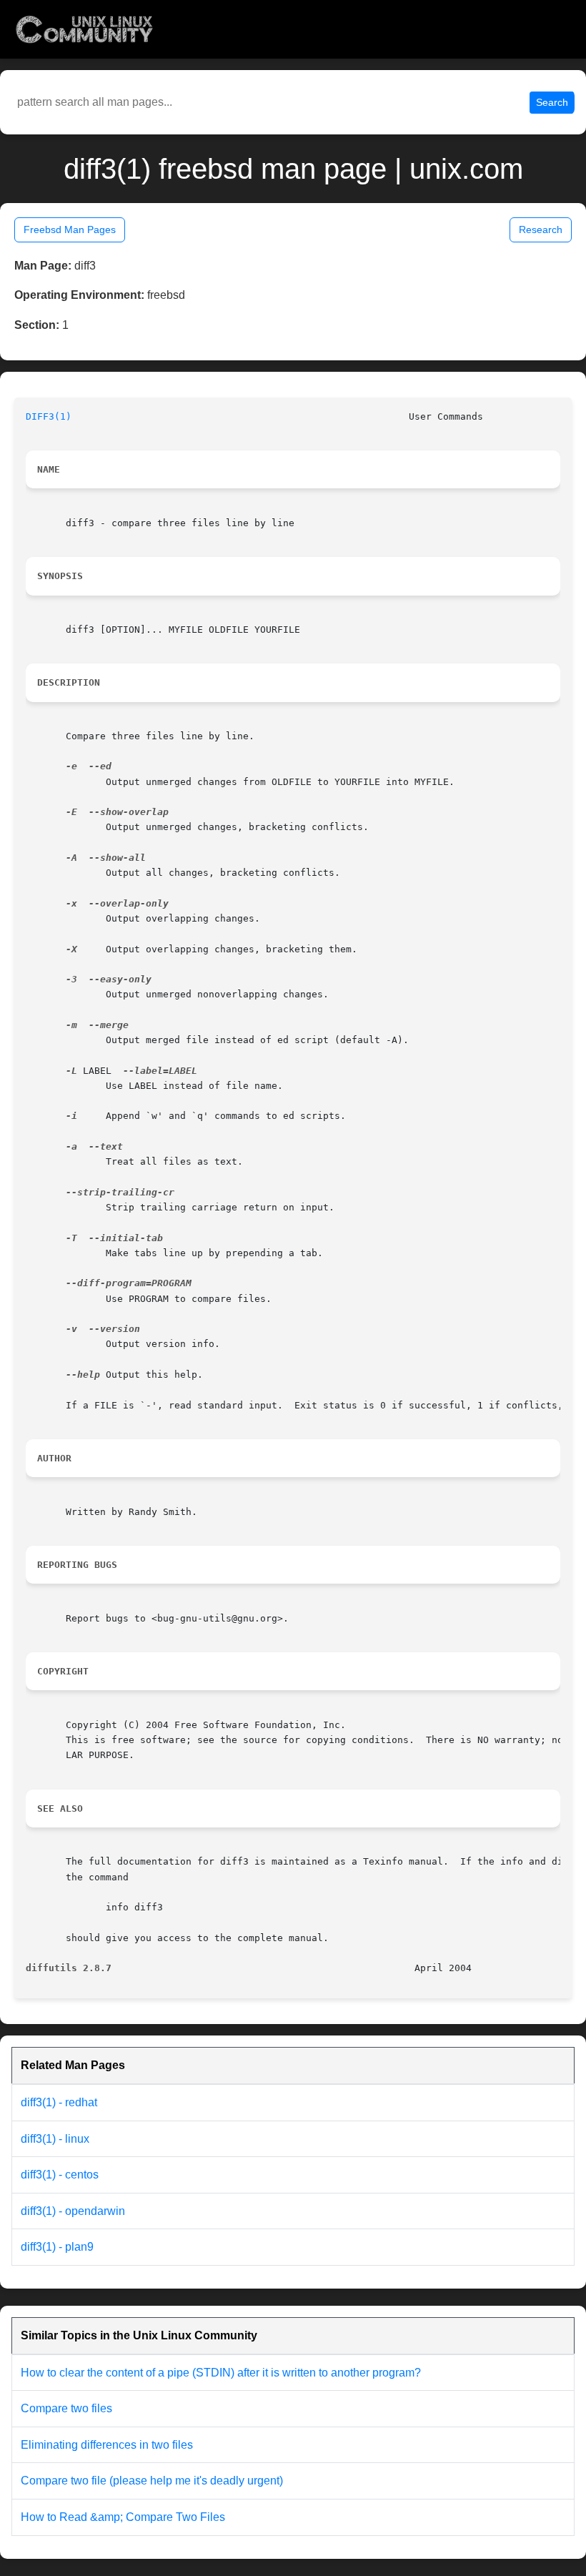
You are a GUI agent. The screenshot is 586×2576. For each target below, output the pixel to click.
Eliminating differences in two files (107, 2445)
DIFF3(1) (49, 416)
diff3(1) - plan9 (57, 2247)
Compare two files (66, 2408)
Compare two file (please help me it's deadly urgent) (152, 2481)
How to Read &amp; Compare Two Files (123, 2517)
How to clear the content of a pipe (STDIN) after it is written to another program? (221, 2373)
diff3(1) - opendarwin (73, 2211)
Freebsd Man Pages (70, 230)
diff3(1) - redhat (59, 2102)
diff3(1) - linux (55, 2139)
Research (541, 230)
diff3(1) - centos (60, 2175)
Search (552, 102)
